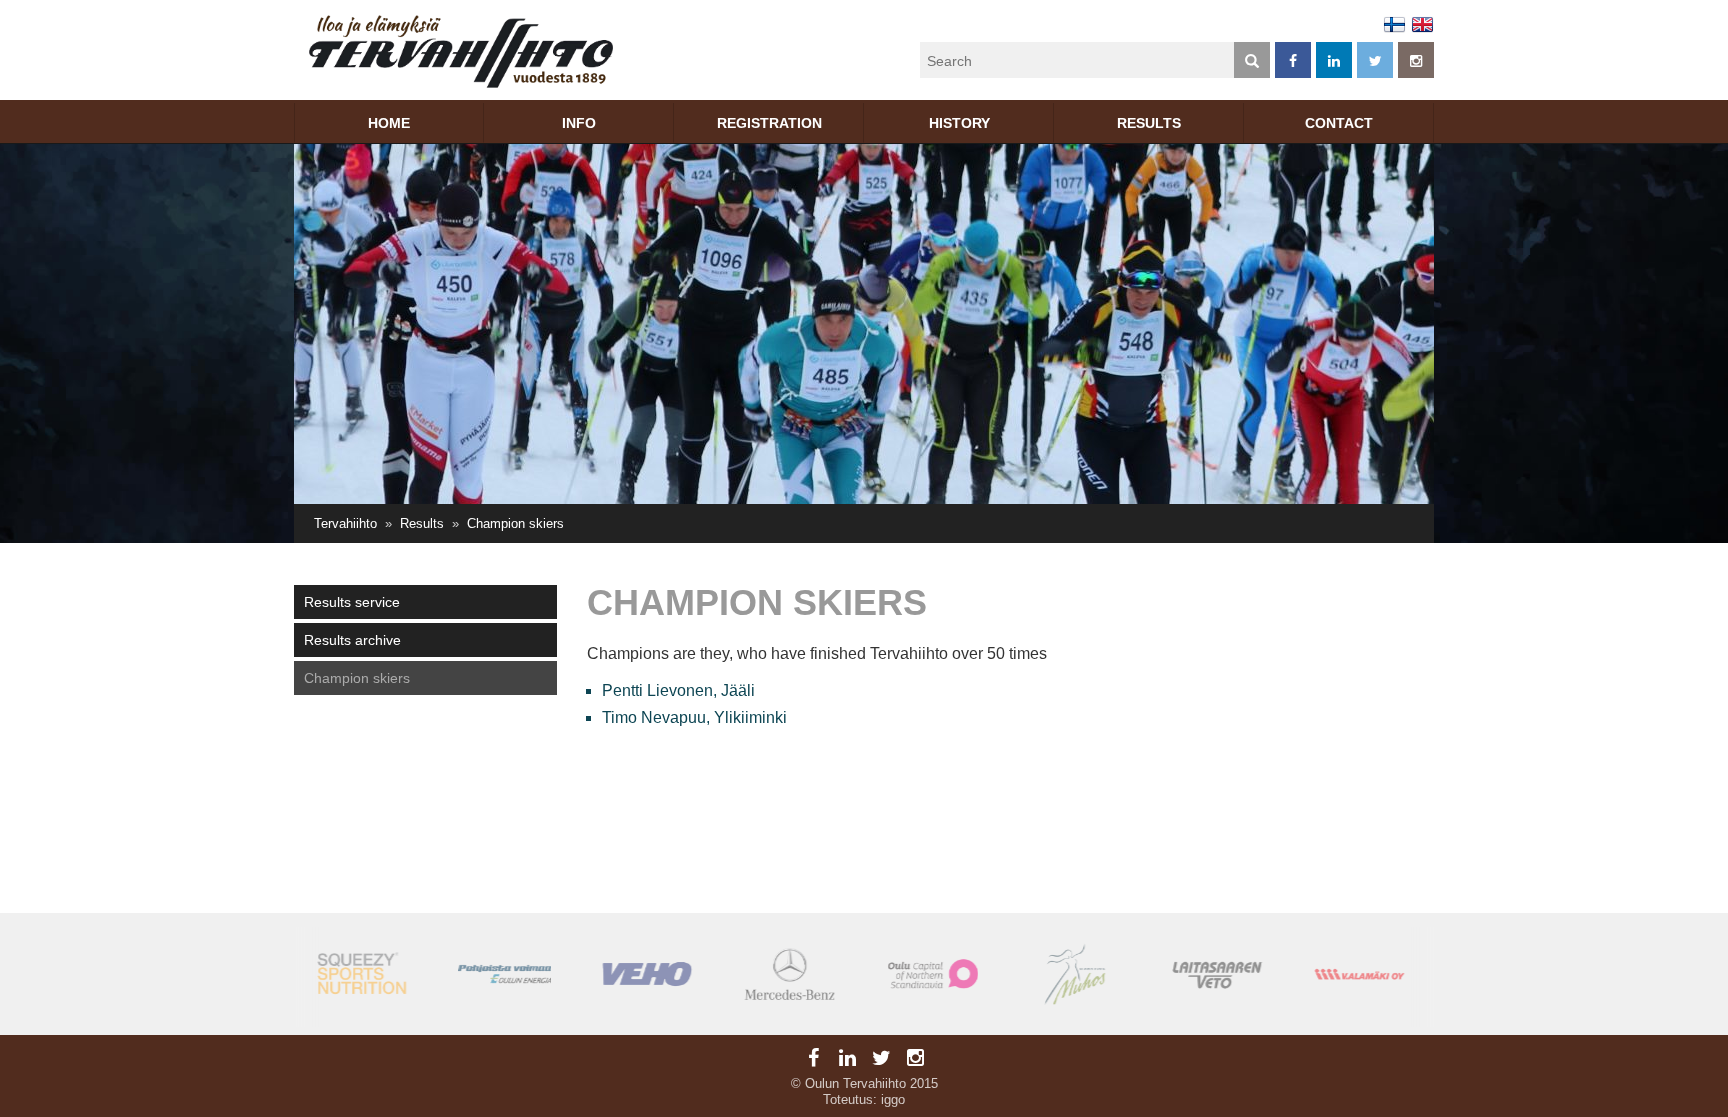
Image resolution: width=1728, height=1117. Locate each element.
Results (1149, 123)
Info (579, 123)
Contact (1339, 123)
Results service (352, 602)
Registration (769, 123)
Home (389, 123)
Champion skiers (357, 678)
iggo (893, 1099)
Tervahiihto (345, 523)
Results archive (352, 640)
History (959, 123)
